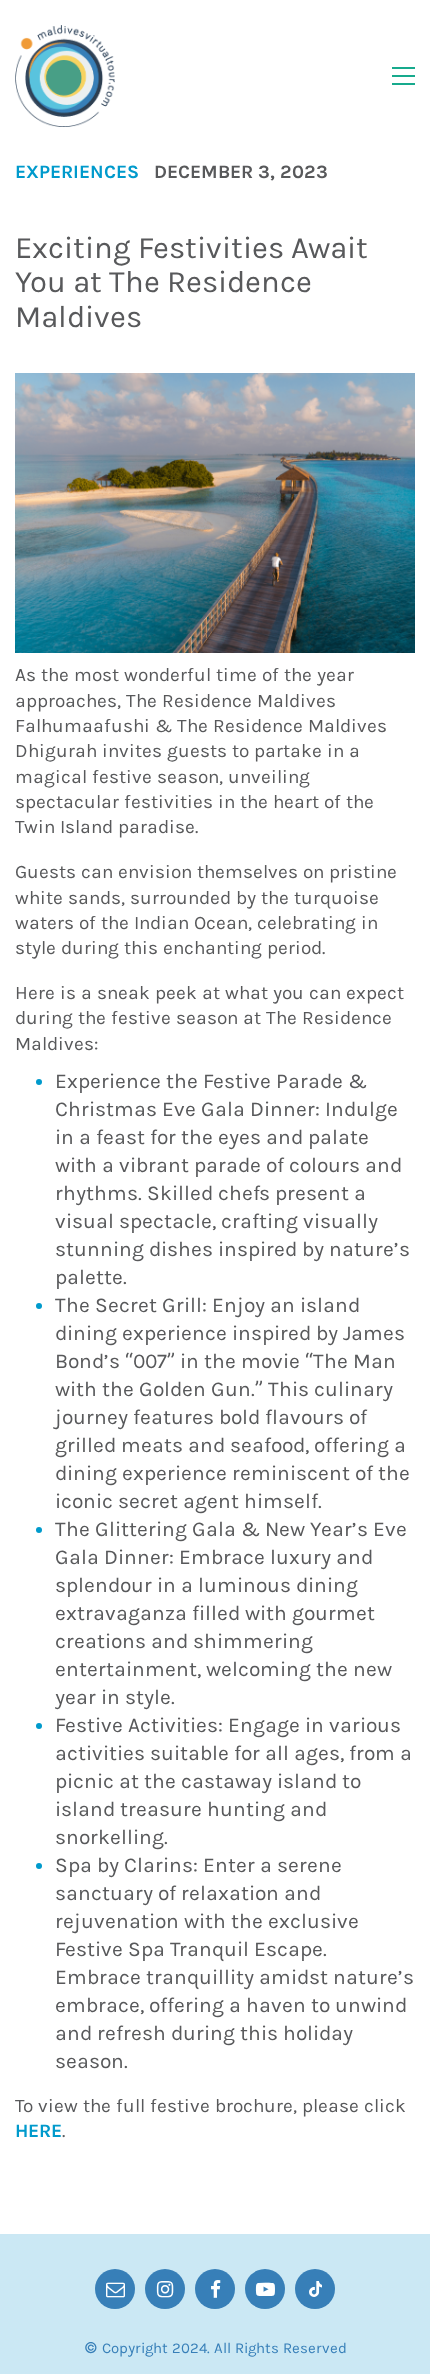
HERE (38, 2131)
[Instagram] (165, 2289)
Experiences (77, 172)
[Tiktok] (315, 2289)
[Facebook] (215, 2289)
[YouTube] (265, 2289)
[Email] (115, 2289)
